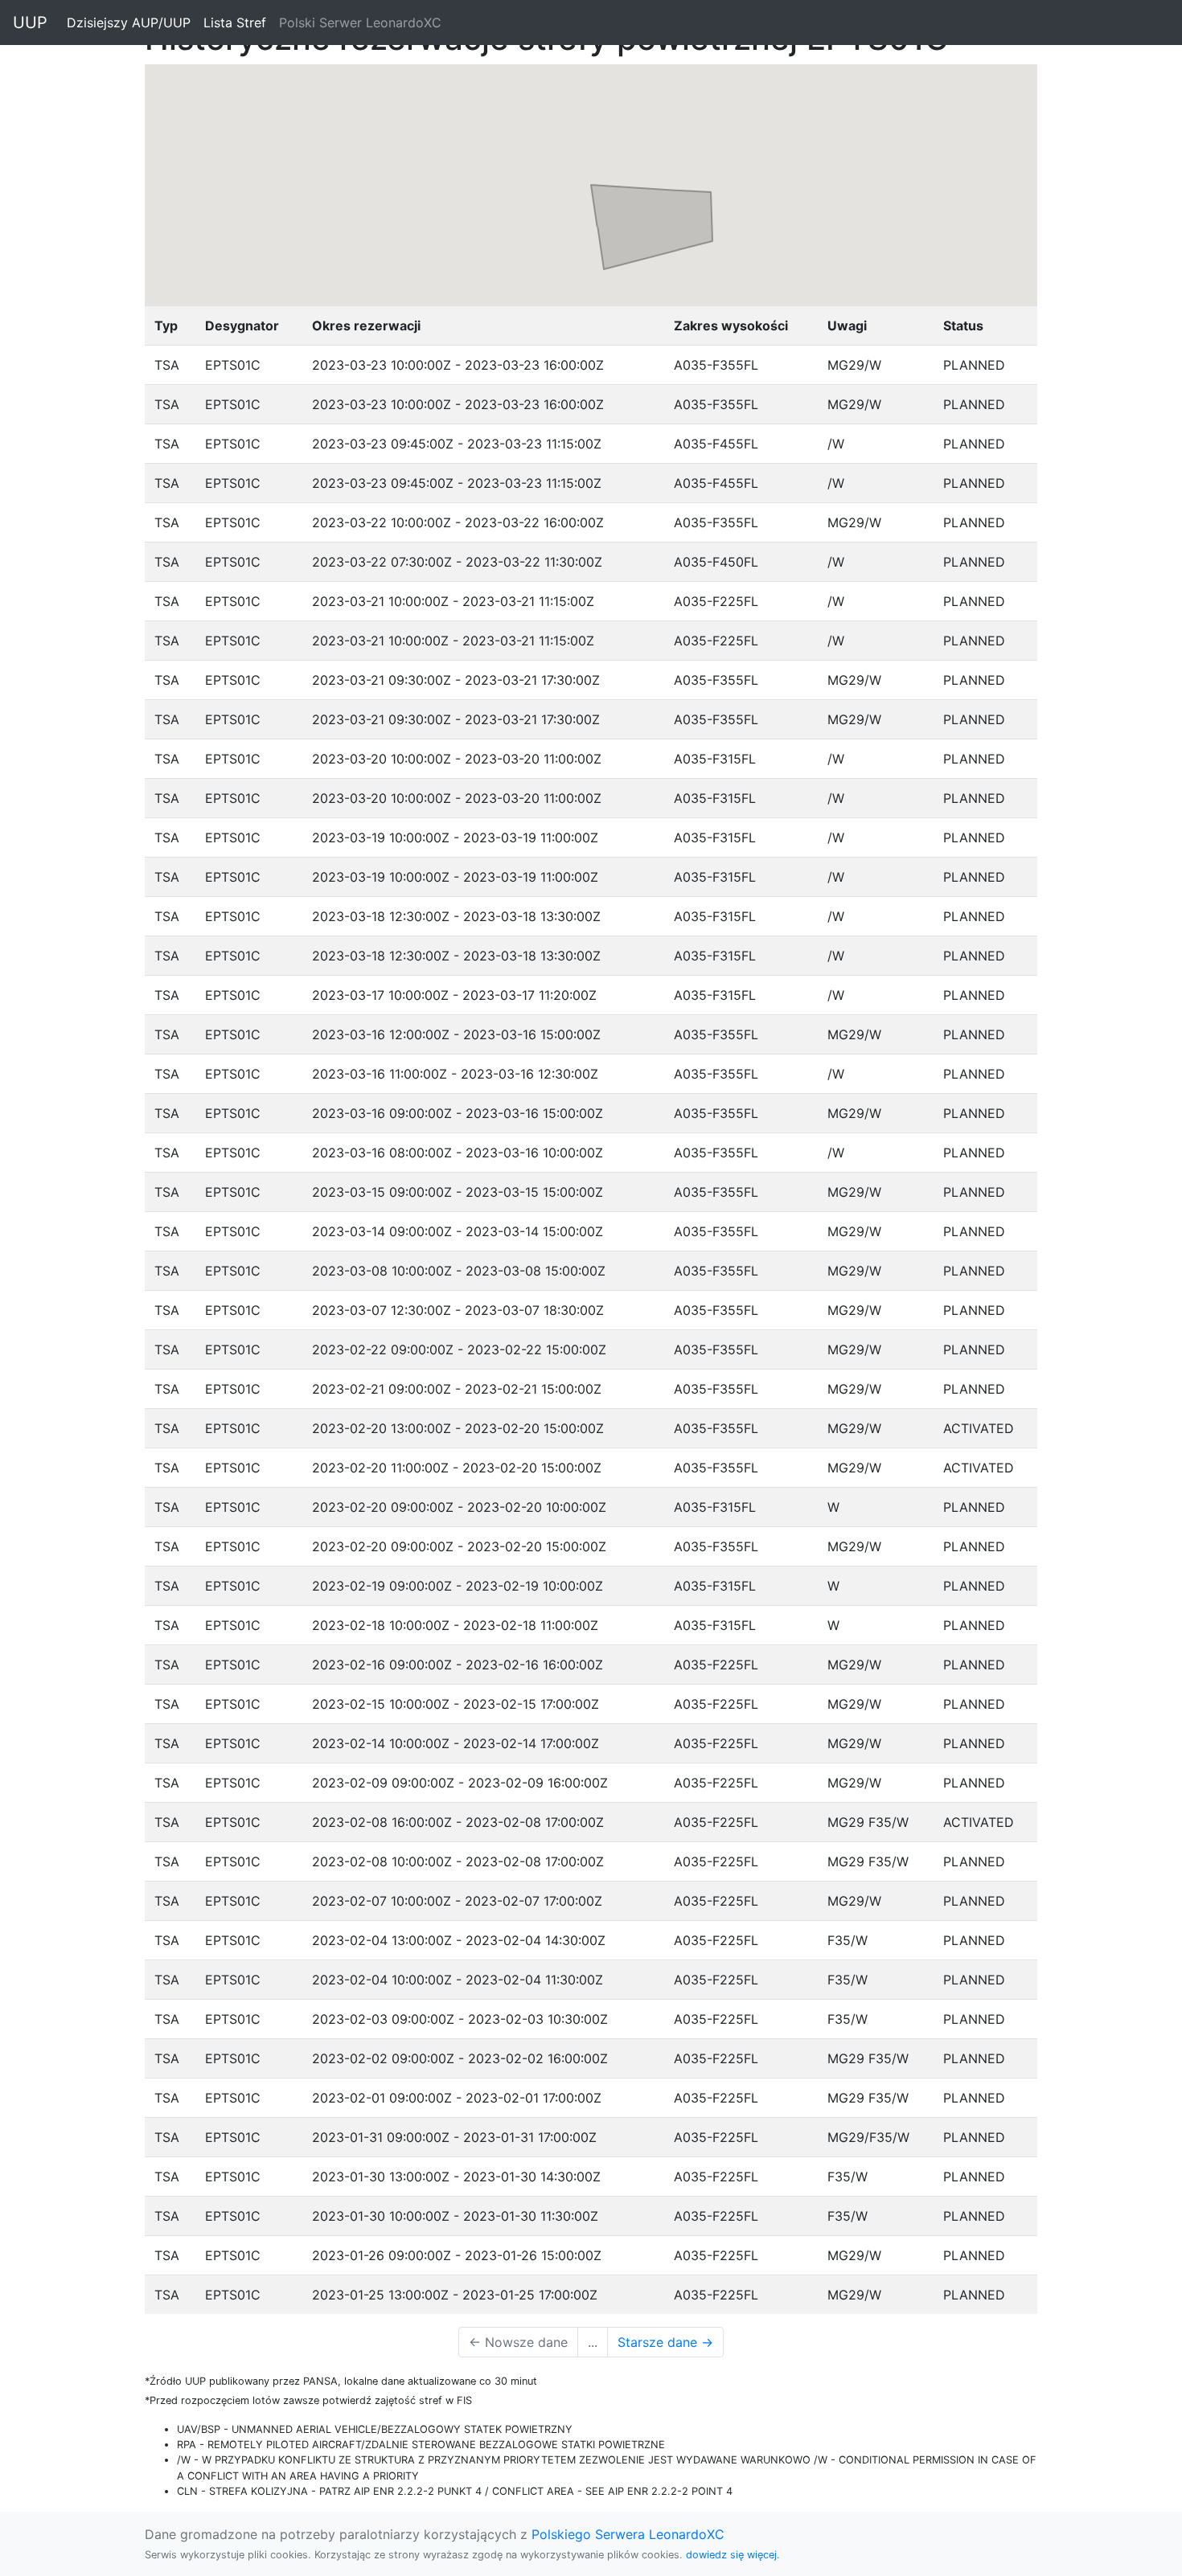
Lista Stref (238, 23)
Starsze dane (665, 2342)
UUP (30, 23)
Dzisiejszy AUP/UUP (132, 23)
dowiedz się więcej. (733, 2555)
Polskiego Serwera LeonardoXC (628, 2534)
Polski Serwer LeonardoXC (360, 23)
